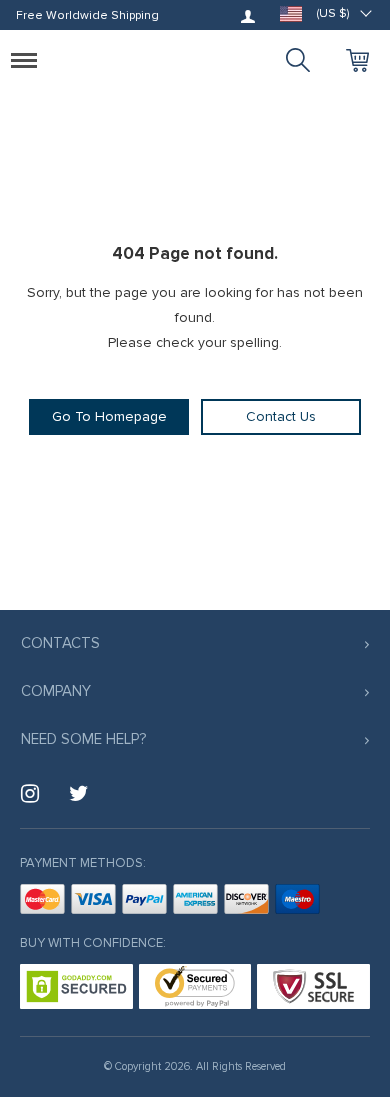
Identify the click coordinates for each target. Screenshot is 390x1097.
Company (56, 691)
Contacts (60, 643)
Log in (248, 16)
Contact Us (281, 416)
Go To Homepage (109, 416)
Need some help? (83, 739)
